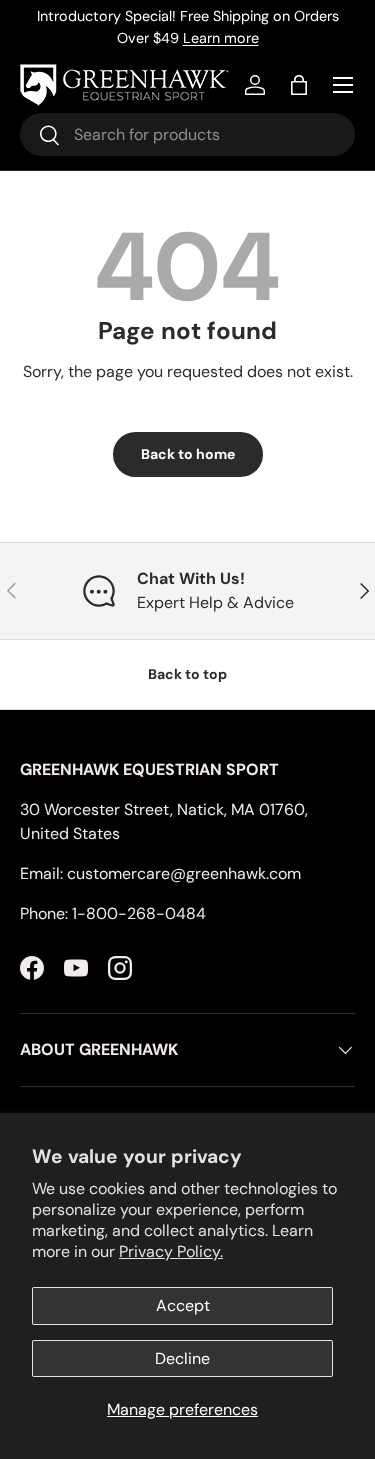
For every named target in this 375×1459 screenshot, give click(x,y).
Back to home (188, 454)
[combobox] (187, 134)
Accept (183, 1305)
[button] (299, 85)
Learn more (221, 38)
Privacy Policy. (171, 1251)
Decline (182, 1358)
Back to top (187, 674)
